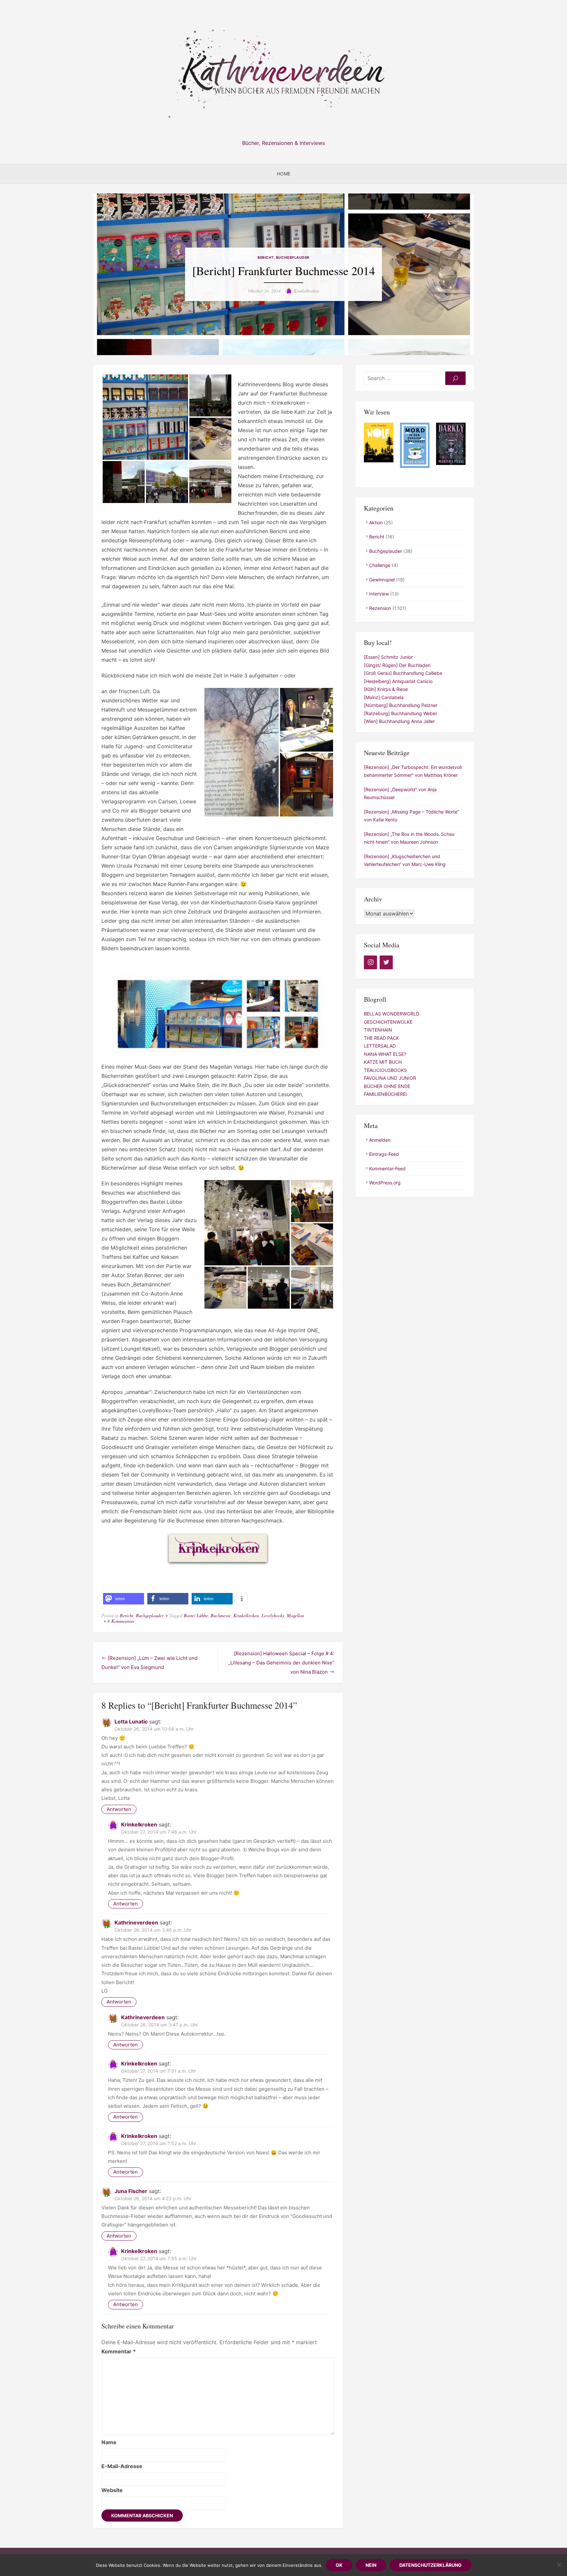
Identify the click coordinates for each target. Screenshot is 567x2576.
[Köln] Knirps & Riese (386, 689)
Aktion (376, 523)
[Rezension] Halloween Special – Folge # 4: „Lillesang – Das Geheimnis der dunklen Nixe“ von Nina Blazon (281, 1663)
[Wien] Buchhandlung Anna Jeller (399, 721)
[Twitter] (386, 962)
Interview (379, 594)
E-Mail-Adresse (122, 2466)
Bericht (266, 258)
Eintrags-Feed (384, 1154)
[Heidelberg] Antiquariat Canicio (398, 681)
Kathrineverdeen (136, 1922)
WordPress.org (385, 1183)
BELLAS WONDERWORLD (392, 1014)
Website (112, 2490)
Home (284, 174)
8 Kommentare (121, 1621)
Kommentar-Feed (387, 1168)
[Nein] (559, 2565)
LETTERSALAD (380, 1046)
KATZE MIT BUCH (383, 1062)
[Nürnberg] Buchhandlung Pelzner (401, 705)
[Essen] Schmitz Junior (388, 657)
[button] (124, 1599)
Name (109, 2442)
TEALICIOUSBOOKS (385, 1070)
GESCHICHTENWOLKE (388, 1022)
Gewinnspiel (382, 580)
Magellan (295, 1615)
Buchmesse (221, 1615)
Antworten (119, 1809)
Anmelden (380, 1140)
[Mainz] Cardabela (384, 697)
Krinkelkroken (306, 291)
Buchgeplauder (293, 258)
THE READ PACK (381, 1038)
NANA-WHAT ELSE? (385, 1054)
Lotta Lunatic (131, 1721)
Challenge (380, 565)
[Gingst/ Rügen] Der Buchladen (397, 665)
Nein (371, 2565)
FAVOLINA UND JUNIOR (390, 1078)
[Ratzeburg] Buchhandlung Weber (400, 713)
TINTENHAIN (378, 1030)
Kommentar (119, 2351)
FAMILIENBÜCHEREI (385, 1094)
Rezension (380, 608)
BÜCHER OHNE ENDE (387, 1086)
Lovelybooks (273, 1615)
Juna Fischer (131, 2191)
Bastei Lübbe (196, 1615)
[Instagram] (370, 962)
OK (339, 2565)
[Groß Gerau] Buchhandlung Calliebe (403, 673)
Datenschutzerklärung (430, 2565)
